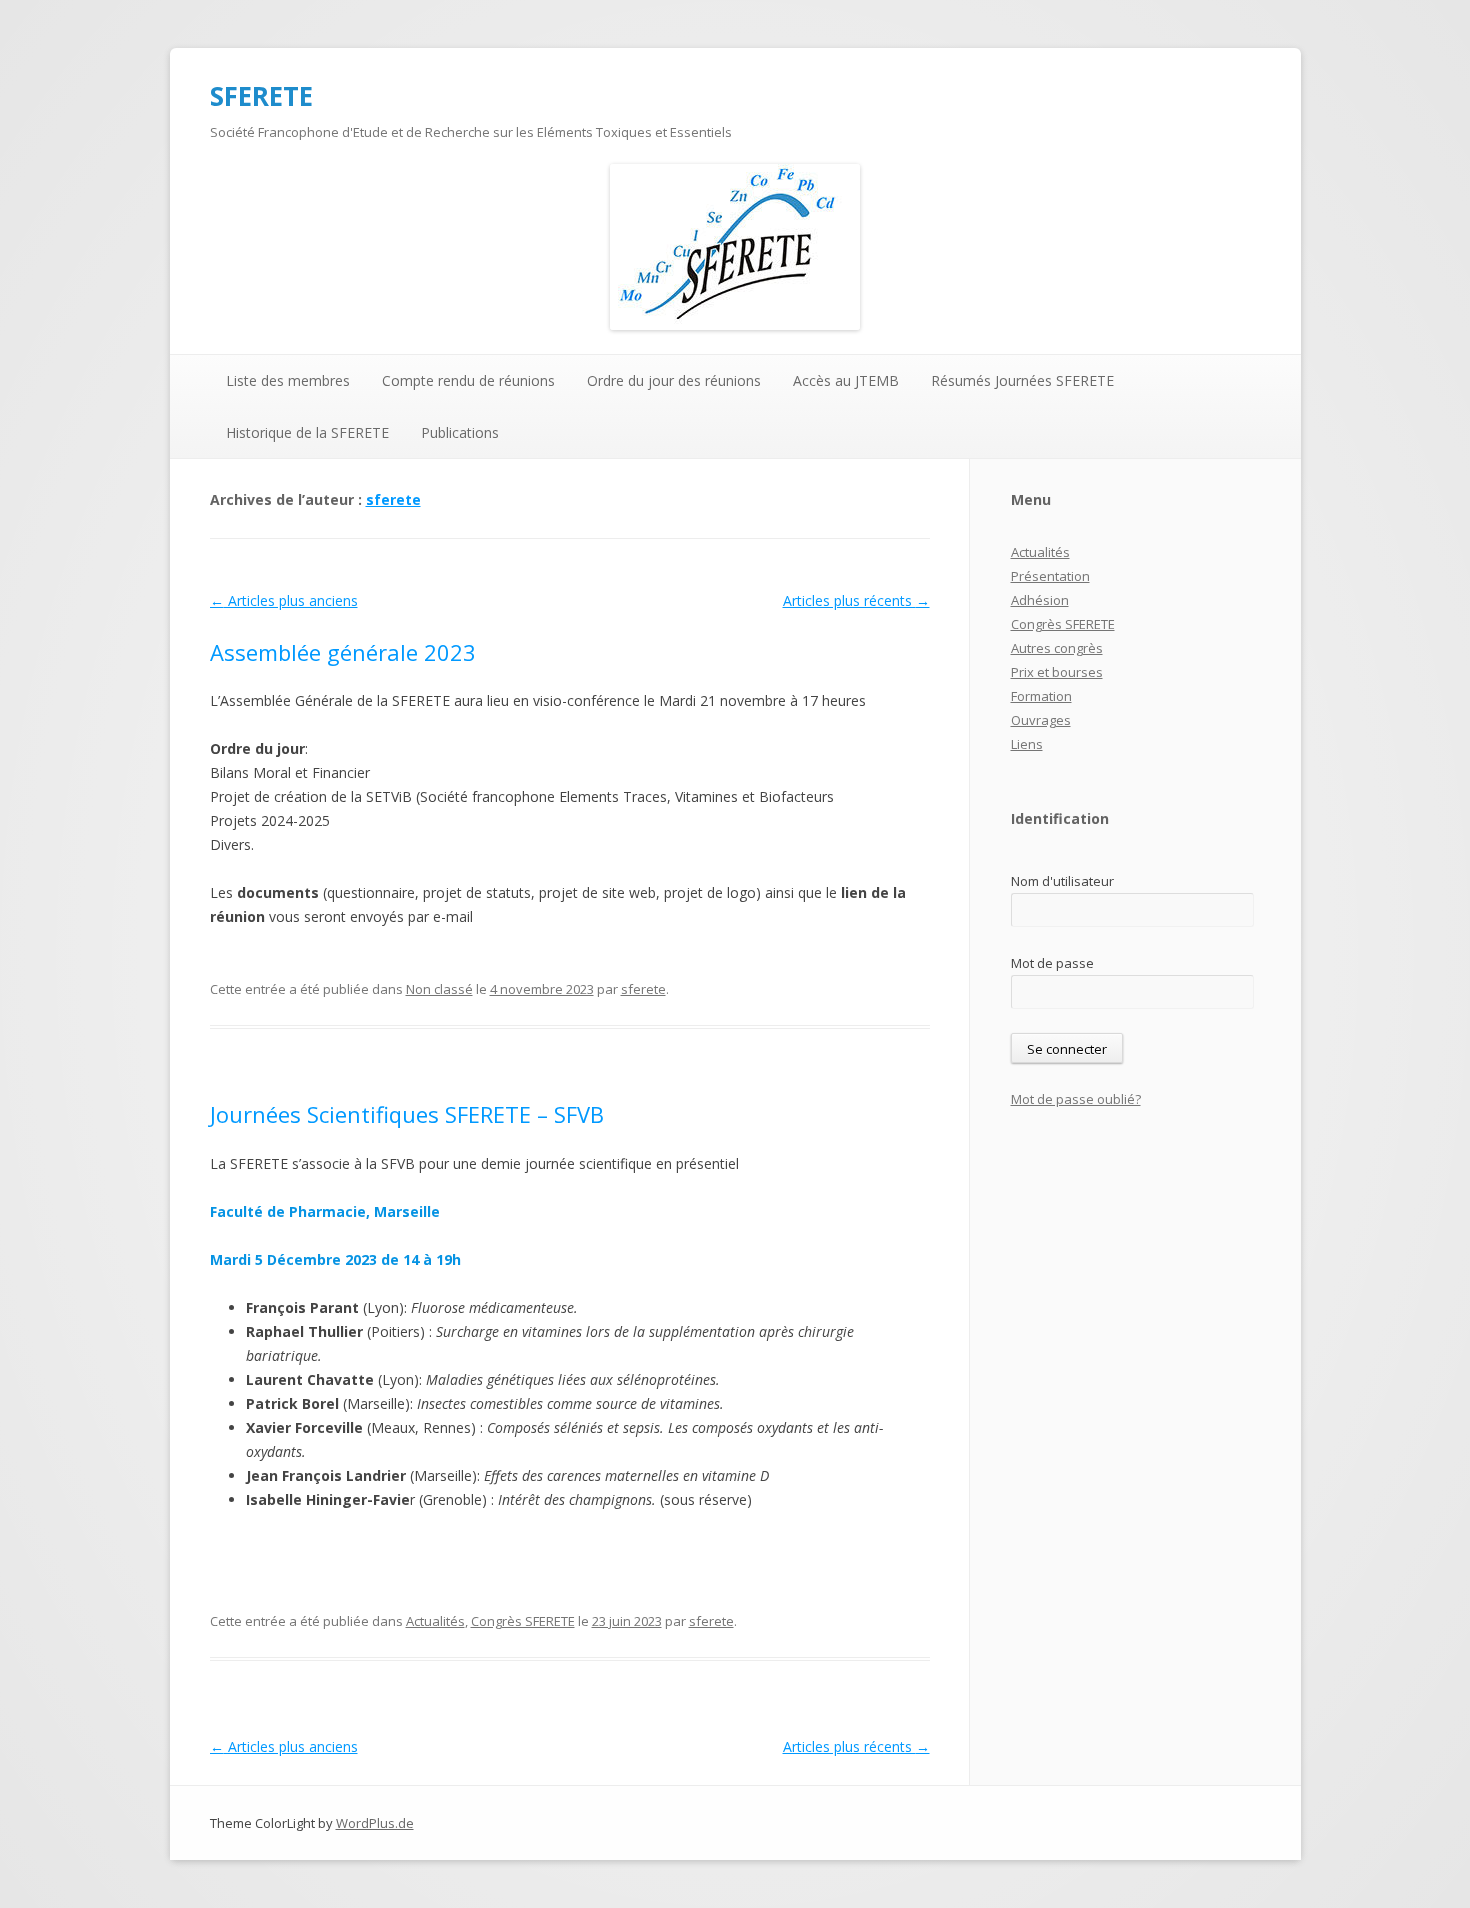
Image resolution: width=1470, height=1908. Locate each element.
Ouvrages (1041, 720)
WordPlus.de (375, 1823)
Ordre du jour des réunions (674, 380)
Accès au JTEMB (846, 380)
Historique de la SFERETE (307, 432)
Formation (1041, 696)
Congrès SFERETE (523, 1621)
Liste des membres (288, 380)
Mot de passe (1052, 963)
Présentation (1050, 576)
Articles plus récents (856, 600)
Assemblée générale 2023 (343, 652)
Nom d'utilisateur (1062, 881)
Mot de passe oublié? (1076, 1099)
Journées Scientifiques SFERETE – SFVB (407, 1114)
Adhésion (1040, 600)
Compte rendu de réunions (468, 380)
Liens (1027, 744)
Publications (460, 432)
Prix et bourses (1057, 672)
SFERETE (261, 96)
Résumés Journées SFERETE (1022, 380)
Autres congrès (1057, 648)
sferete (393, 499)
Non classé (439, 989)
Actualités (435, 1621)
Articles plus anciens (284, 600)
